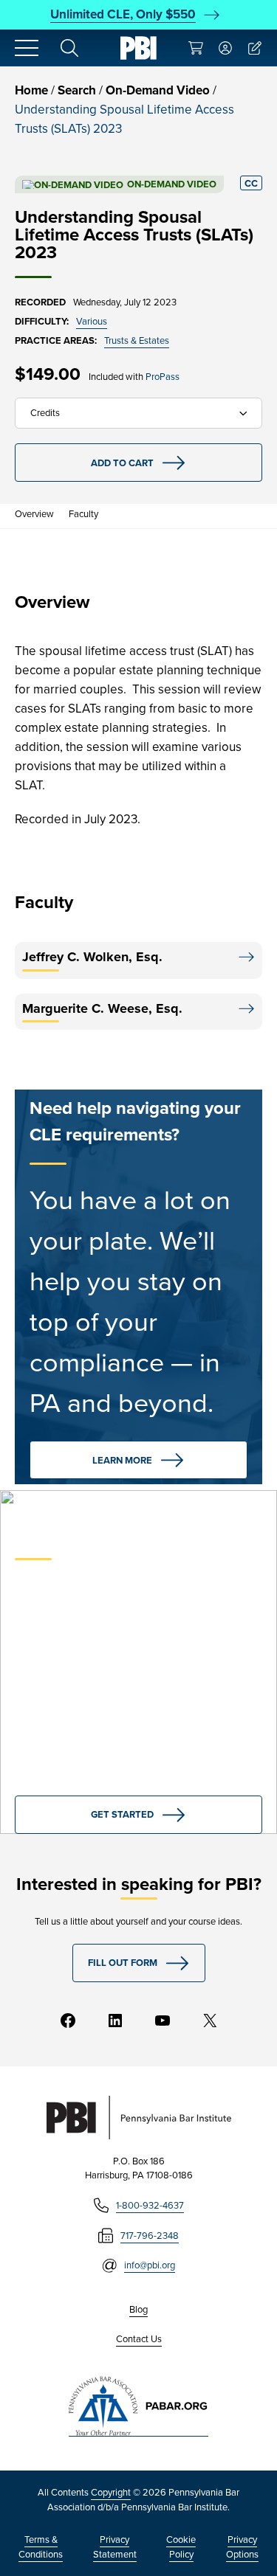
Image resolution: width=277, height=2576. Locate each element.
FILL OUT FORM (123, 1963)
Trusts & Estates (137, 340)
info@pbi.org (150, 2265)
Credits (45, 413)
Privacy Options (242, 2547)
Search (77, 90)
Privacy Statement (115, 2547)
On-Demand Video (158, 90)
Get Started (122, 1814)
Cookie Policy (181, 2547)
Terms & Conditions (41, 2547)
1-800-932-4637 (150, 2205)
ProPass (163, 377)
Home (31, 90)
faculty (83, 514)
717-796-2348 (150, 2236)
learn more (122, 1460)
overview (34, 514)
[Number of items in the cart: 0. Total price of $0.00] (196, 48)
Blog (138, 2309)
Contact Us (139, 2339)
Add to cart (122, 463)
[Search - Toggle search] (69, 48)
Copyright (111, 2492)
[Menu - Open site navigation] (27, 48)
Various (92, 321)
